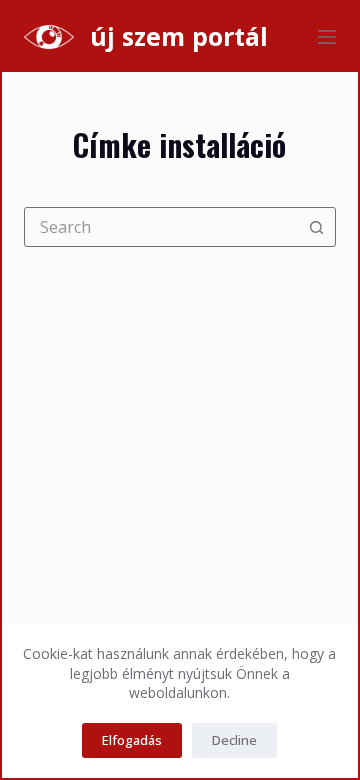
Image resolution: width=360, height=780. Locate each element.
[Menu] (327, 37)
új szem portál (179, 36)
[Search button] (316, 227)
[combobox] (161, 227)
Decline (234, 740)
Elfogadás (132, 740)
